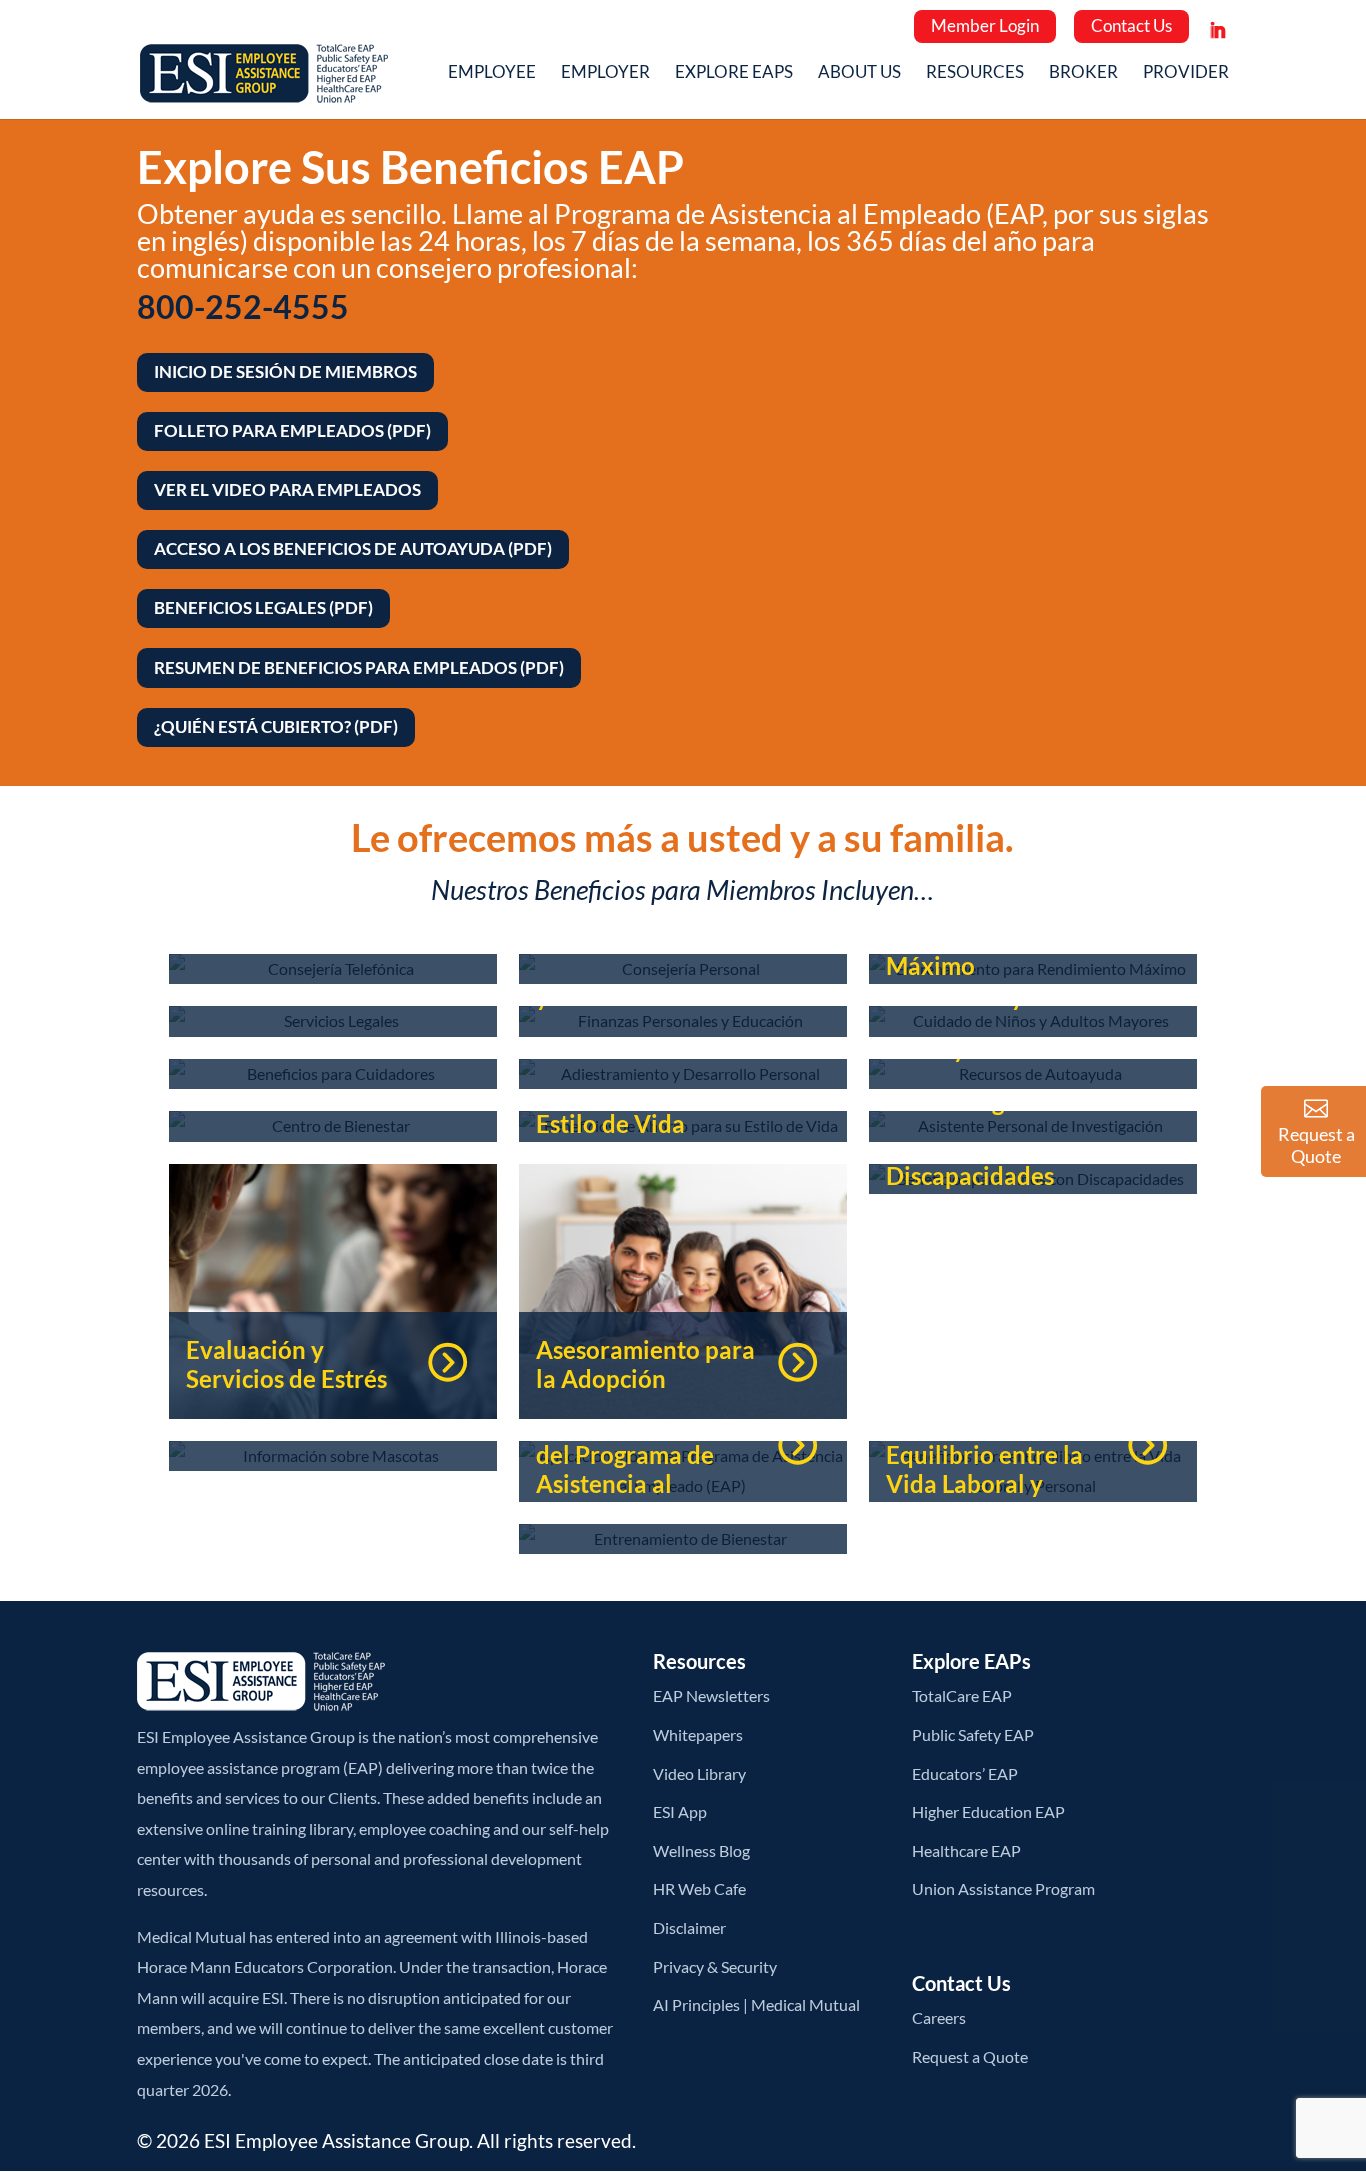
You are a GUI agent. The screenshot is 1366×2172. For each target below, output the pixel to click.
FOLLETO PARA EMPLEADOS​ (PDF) (292, 430)
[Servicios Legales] (333, 1021)
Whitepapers (698, 1734)
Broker (1083, 73)
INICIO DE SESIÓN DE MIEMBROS (285, 371)
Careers (939, 2017)
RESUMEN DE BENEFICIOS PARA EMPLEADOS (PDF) (359, 667)
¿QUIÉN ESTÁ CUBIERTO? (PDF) (276, 726)
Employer (605, 73)
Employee (492, 73)
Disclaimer (689, 1927)
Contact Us (1131, 25)
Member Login (985, 25)
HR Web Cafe (699, 1888)
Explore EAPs (734, 73)
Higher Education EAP (988, 1811)
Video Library (699, 1773)
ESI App (680, 1811)
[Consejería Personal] (683, 969)
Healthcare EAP (966, 1850)
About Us (859, 73)
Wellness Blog (701, 1850)
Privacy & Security (715, 1966)
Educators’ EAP (965, 1773)
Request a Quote (970, 2056)
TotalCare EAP (962, 1695)
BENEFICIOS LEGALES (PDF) (263, 607)
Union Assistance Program (1003, 1888)
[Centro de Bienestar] (333, 1126)
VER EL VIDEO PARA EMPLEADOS (287, 489)
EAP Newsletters (711, 1695)
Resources (975, 73)
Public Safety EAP (973, 1734)
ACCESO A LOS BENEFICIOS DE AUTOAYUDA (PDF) (353, 548)
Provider (1186, 73)
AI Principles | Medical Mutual (756, 2004)
